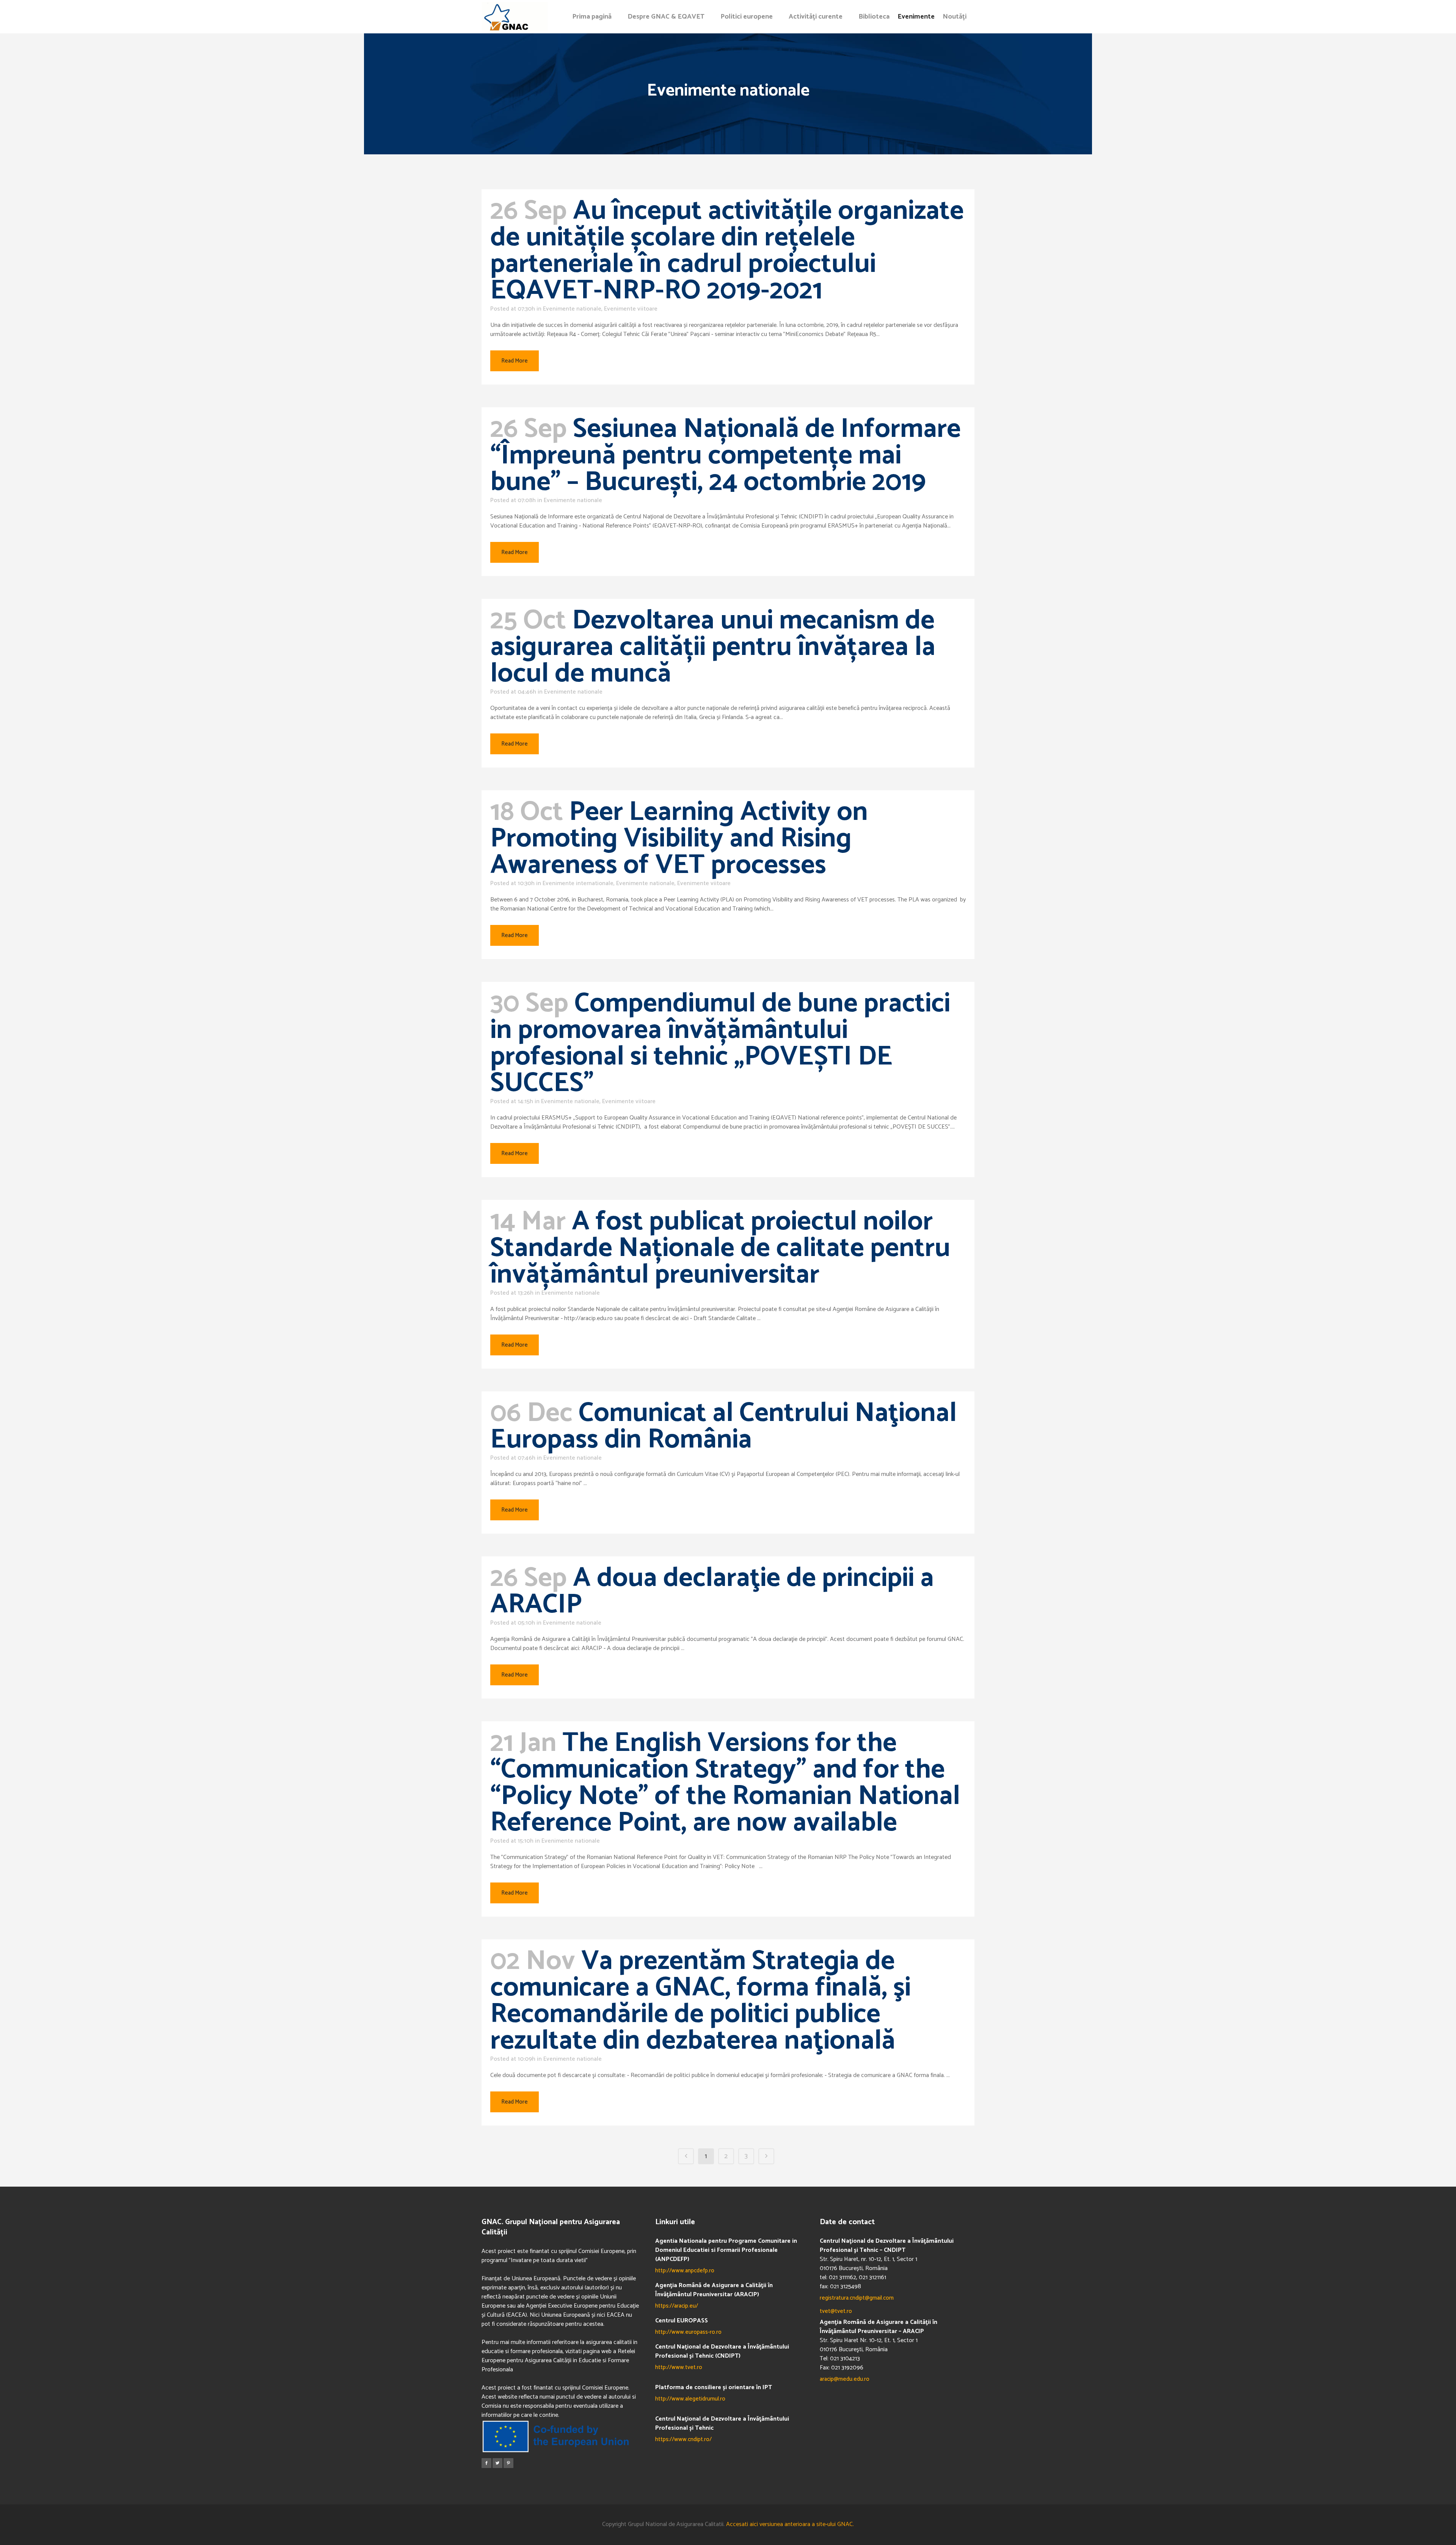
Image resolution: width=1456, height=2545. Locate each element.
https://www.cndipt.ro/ (683, 2439)
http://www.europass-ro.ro (688, 2332)
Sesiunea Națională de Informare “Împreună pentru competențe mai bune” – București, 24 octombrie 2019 (726, 456)
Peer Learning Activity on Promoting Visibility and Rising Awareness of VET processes (679, 839)
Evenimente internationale (578, 883)
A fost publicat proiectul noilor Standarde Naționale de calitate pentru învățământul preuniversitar (720, 1248)
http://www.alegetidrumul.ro (690, 2399)
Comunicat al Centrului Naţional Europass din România (723, 1427)
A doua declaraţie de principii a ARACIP (712, 1592)
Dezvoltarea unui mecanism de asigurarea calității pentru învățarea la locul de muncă (713, 647)
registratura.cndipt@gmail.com (857, 2298)
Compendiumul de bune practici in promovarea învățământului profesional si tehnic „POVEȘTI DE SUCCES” (720, 1044)
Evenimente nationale (572, 309)
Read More (515, 361)
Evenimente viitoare (631, 309)
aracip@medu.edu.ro (845, 2379)
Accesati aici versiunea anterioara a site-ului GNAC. (790, 2524)
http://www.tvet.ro (679, 2367)
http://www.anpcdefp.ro (685, 2271)
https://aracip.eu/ (677, 2306)
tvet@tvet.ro (836, 2311)
